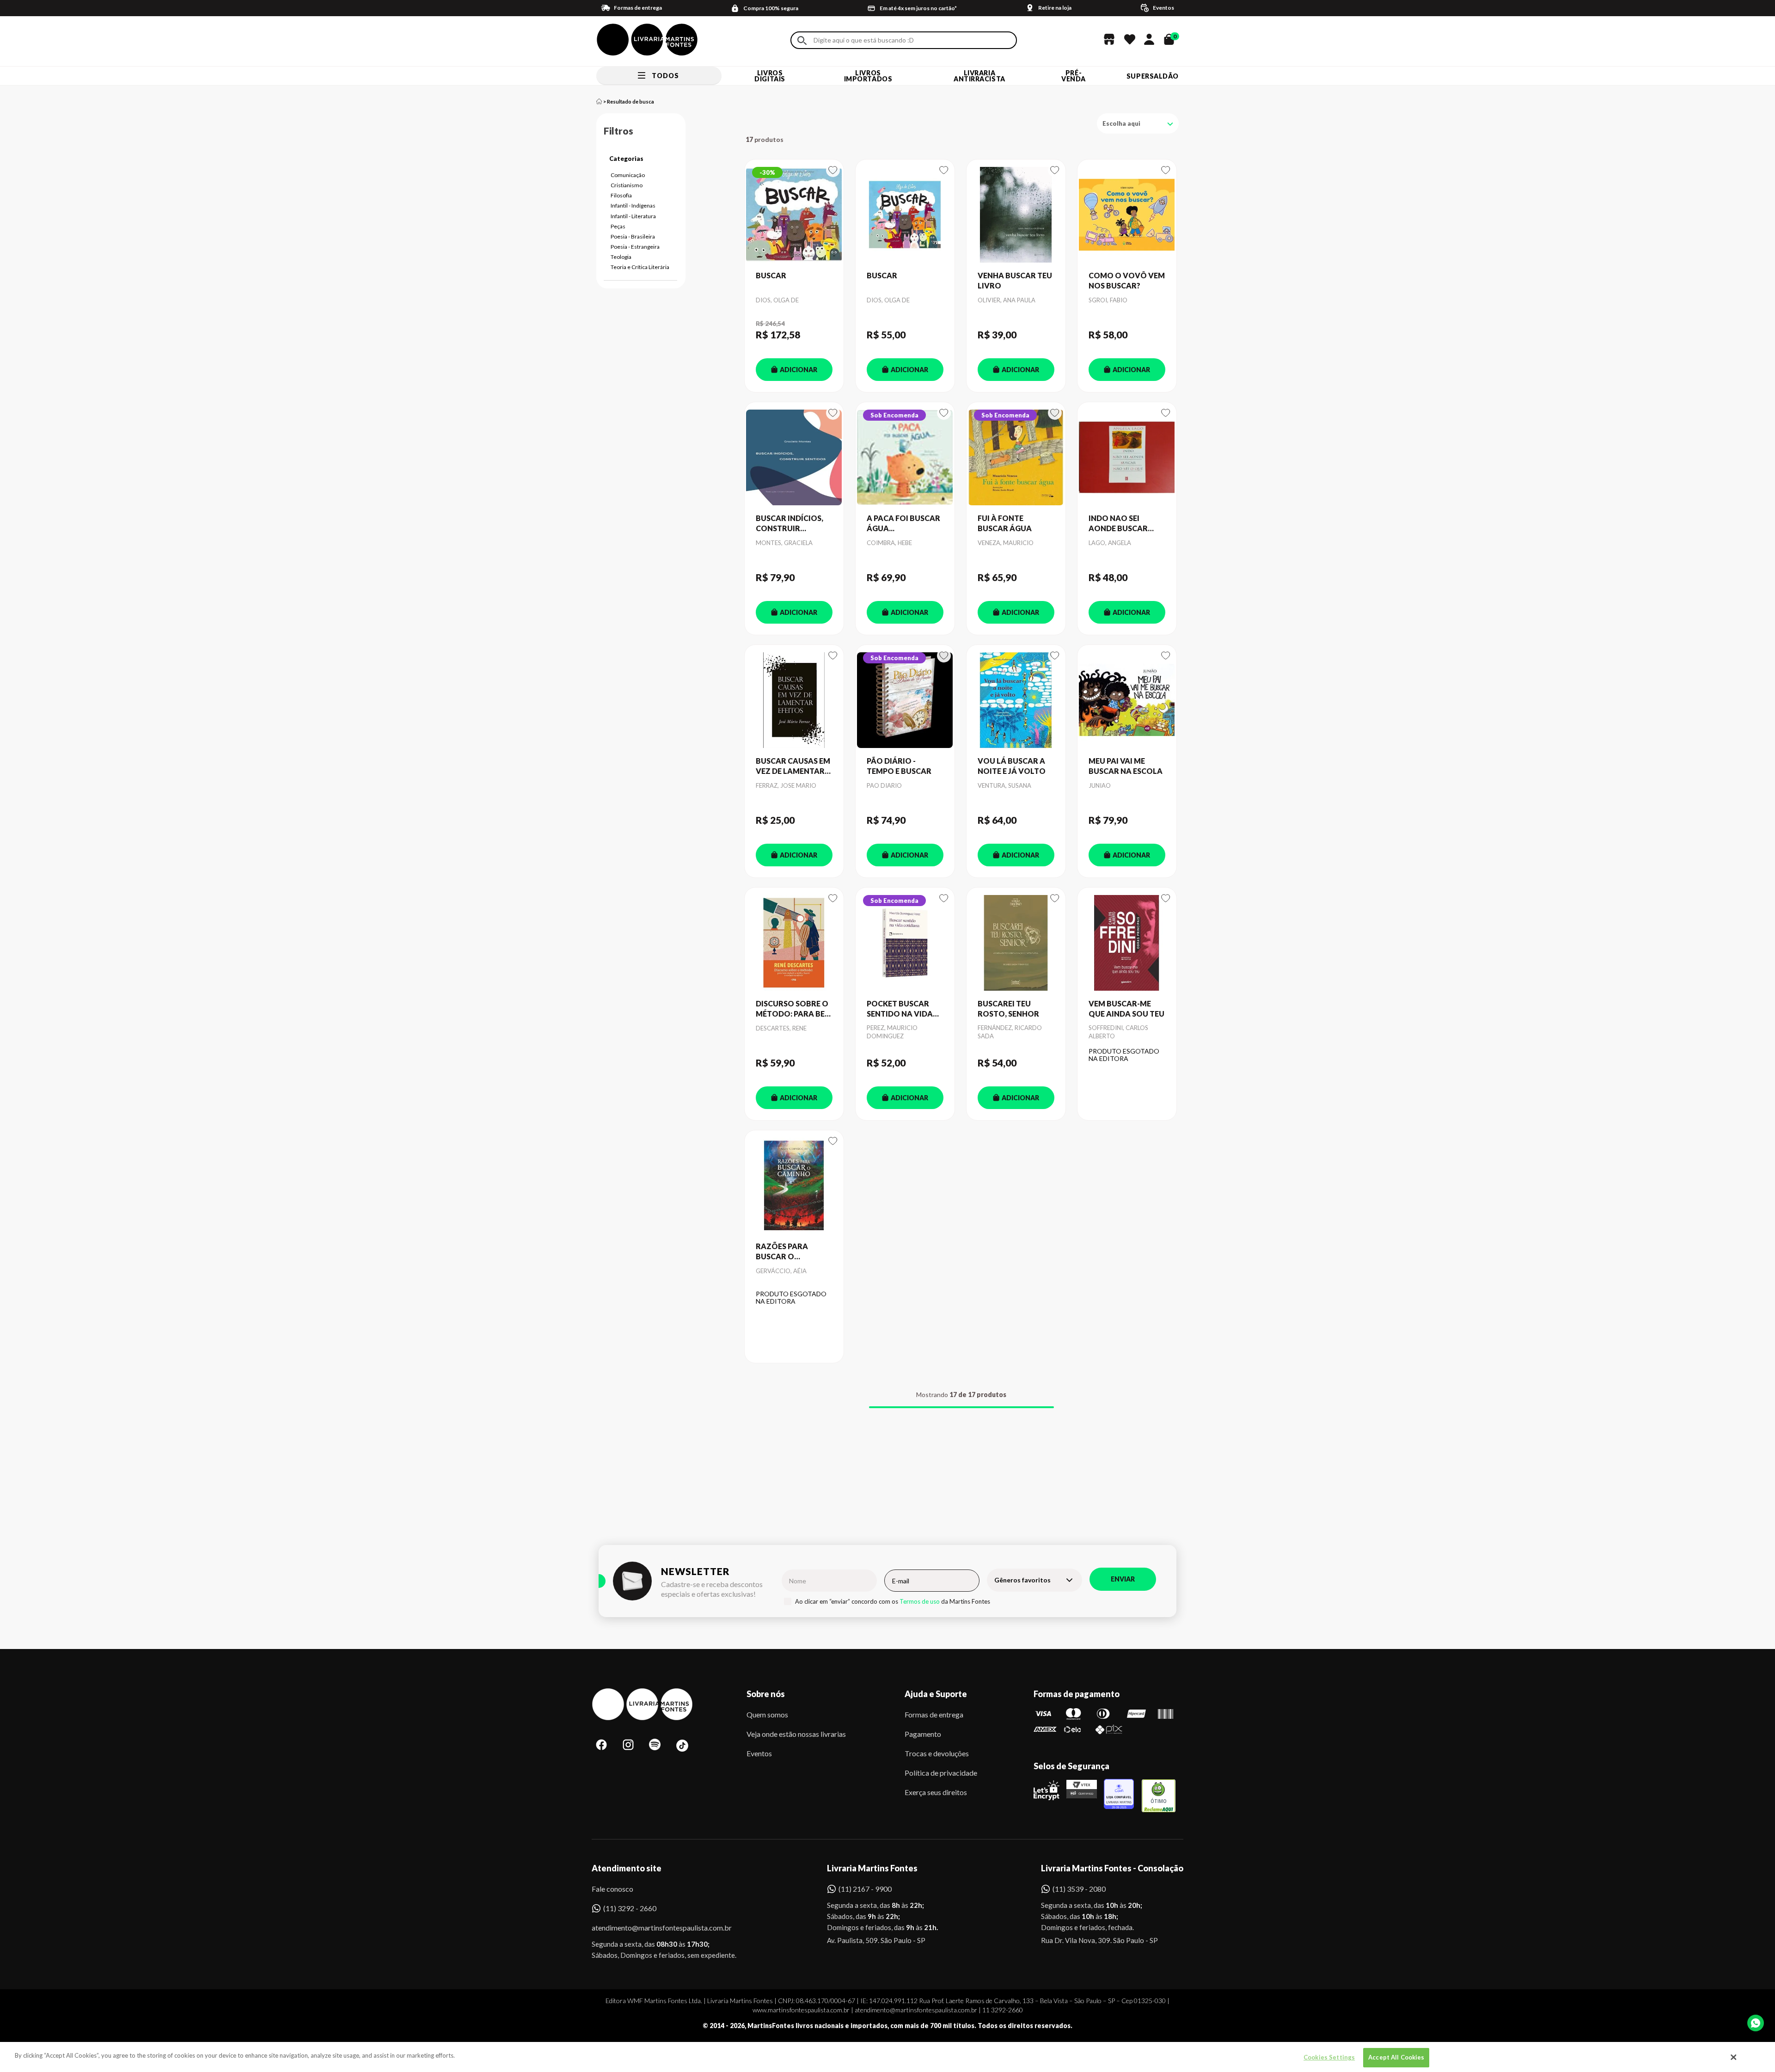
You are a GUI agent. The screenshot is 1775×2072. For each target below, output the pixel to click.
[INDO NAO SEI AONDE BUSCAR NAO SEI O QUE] (1127, 458)
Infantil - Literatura (633, 216)
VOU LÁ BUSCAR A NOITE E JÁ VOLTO (1012, 766)
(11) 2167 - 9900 (865, 1889)
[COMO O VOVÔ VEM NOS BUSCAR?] (1127, 215)
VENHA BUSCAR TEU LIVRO (1015, 280)
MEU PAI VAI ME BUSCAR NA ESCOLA (1126, 766)
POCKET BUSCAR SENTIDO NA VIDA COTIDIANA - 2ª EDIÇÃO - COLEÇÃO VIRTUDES (903, 1009)
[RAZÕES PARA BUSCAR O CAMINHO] (794, 1186)
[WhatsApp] (1756, 2023)
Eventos (759, 1753)
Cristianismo (627, 185)
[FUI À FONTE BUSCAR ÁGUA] (1016, 458)
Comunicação (628, 175)
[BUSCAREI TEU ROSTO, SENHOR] (1016, 943)
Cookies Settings (1329, 2057)
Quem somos (767, 1714)
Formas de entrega (934, 1714)
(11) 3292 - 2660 (630, 1908)
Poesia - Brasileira (633, 236)
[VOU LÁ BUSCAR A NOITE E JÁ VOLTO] (1016, 700)
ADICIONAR (799, 370)
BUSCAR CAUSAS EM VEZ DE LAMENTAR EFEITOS (793, 766)
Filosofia (621, 195)
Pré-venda (1074, 76)
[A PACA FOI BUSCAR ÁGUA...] (905, 458)
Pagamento (923, 1734)
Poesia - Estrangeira (635, 247)
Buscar (802, 40)
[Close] (1734, 2057)
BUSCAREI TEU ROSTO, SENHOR (1008, 1008)
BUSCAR (771, 275)
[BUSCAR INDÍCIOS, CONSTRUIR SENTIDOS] (794, 458)
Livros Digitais (770, 76)
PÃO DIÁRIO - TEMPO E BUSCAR (899, 766)
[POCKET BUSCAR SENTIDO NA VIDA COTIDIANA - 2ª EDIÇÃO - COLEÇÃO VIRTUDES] (905, 943)
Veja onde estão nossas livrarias (796, 1734)
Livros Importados (868, 76)
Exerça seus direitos (936, 1792)
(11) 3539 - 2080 (1079, 1889)
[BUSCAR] (794, 215)
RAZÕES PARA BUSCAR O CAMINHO (782, 1252)
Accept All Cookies (1396, 2057)
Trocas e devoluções (937, 1753)
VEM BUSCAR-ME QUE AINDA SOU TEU (1126, 1008)
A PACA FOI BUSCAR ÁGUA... (903, 523)
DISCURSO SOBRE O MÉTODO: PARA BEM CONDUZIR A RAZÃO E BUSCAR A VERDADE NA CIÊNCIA (794, 1009)
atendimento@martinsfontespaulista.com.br (653, 1928)
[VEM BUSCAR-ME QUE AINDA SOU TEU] (1127, 943)
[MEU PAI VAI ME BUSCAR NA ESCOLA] (1127, 700)
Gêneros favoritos (1022, 1580)
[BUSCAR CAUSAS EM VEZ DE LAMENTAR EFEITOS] (794, 700)
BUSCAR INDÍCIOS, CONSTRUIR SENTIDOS (790, 524)
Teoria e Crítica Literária (640, 267)
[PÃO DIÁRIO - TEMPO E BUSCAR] (905, 700)
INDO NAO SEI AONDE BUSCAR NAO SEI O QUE (1118, 524)
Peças (618, 226)
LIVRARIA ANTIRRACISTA (979, 76)
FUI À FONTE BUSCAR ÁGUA (1005, 523)
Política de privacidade (941, 1773)
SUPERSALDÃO (1153, 76)
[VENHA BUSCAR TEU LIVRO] (1016, 215)
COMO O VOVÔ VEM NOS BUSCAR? (1127, 280)
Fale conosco (612, 1889)
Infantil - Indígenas (633, 205)
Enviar (1123, 1579)
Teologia (621, 257)
